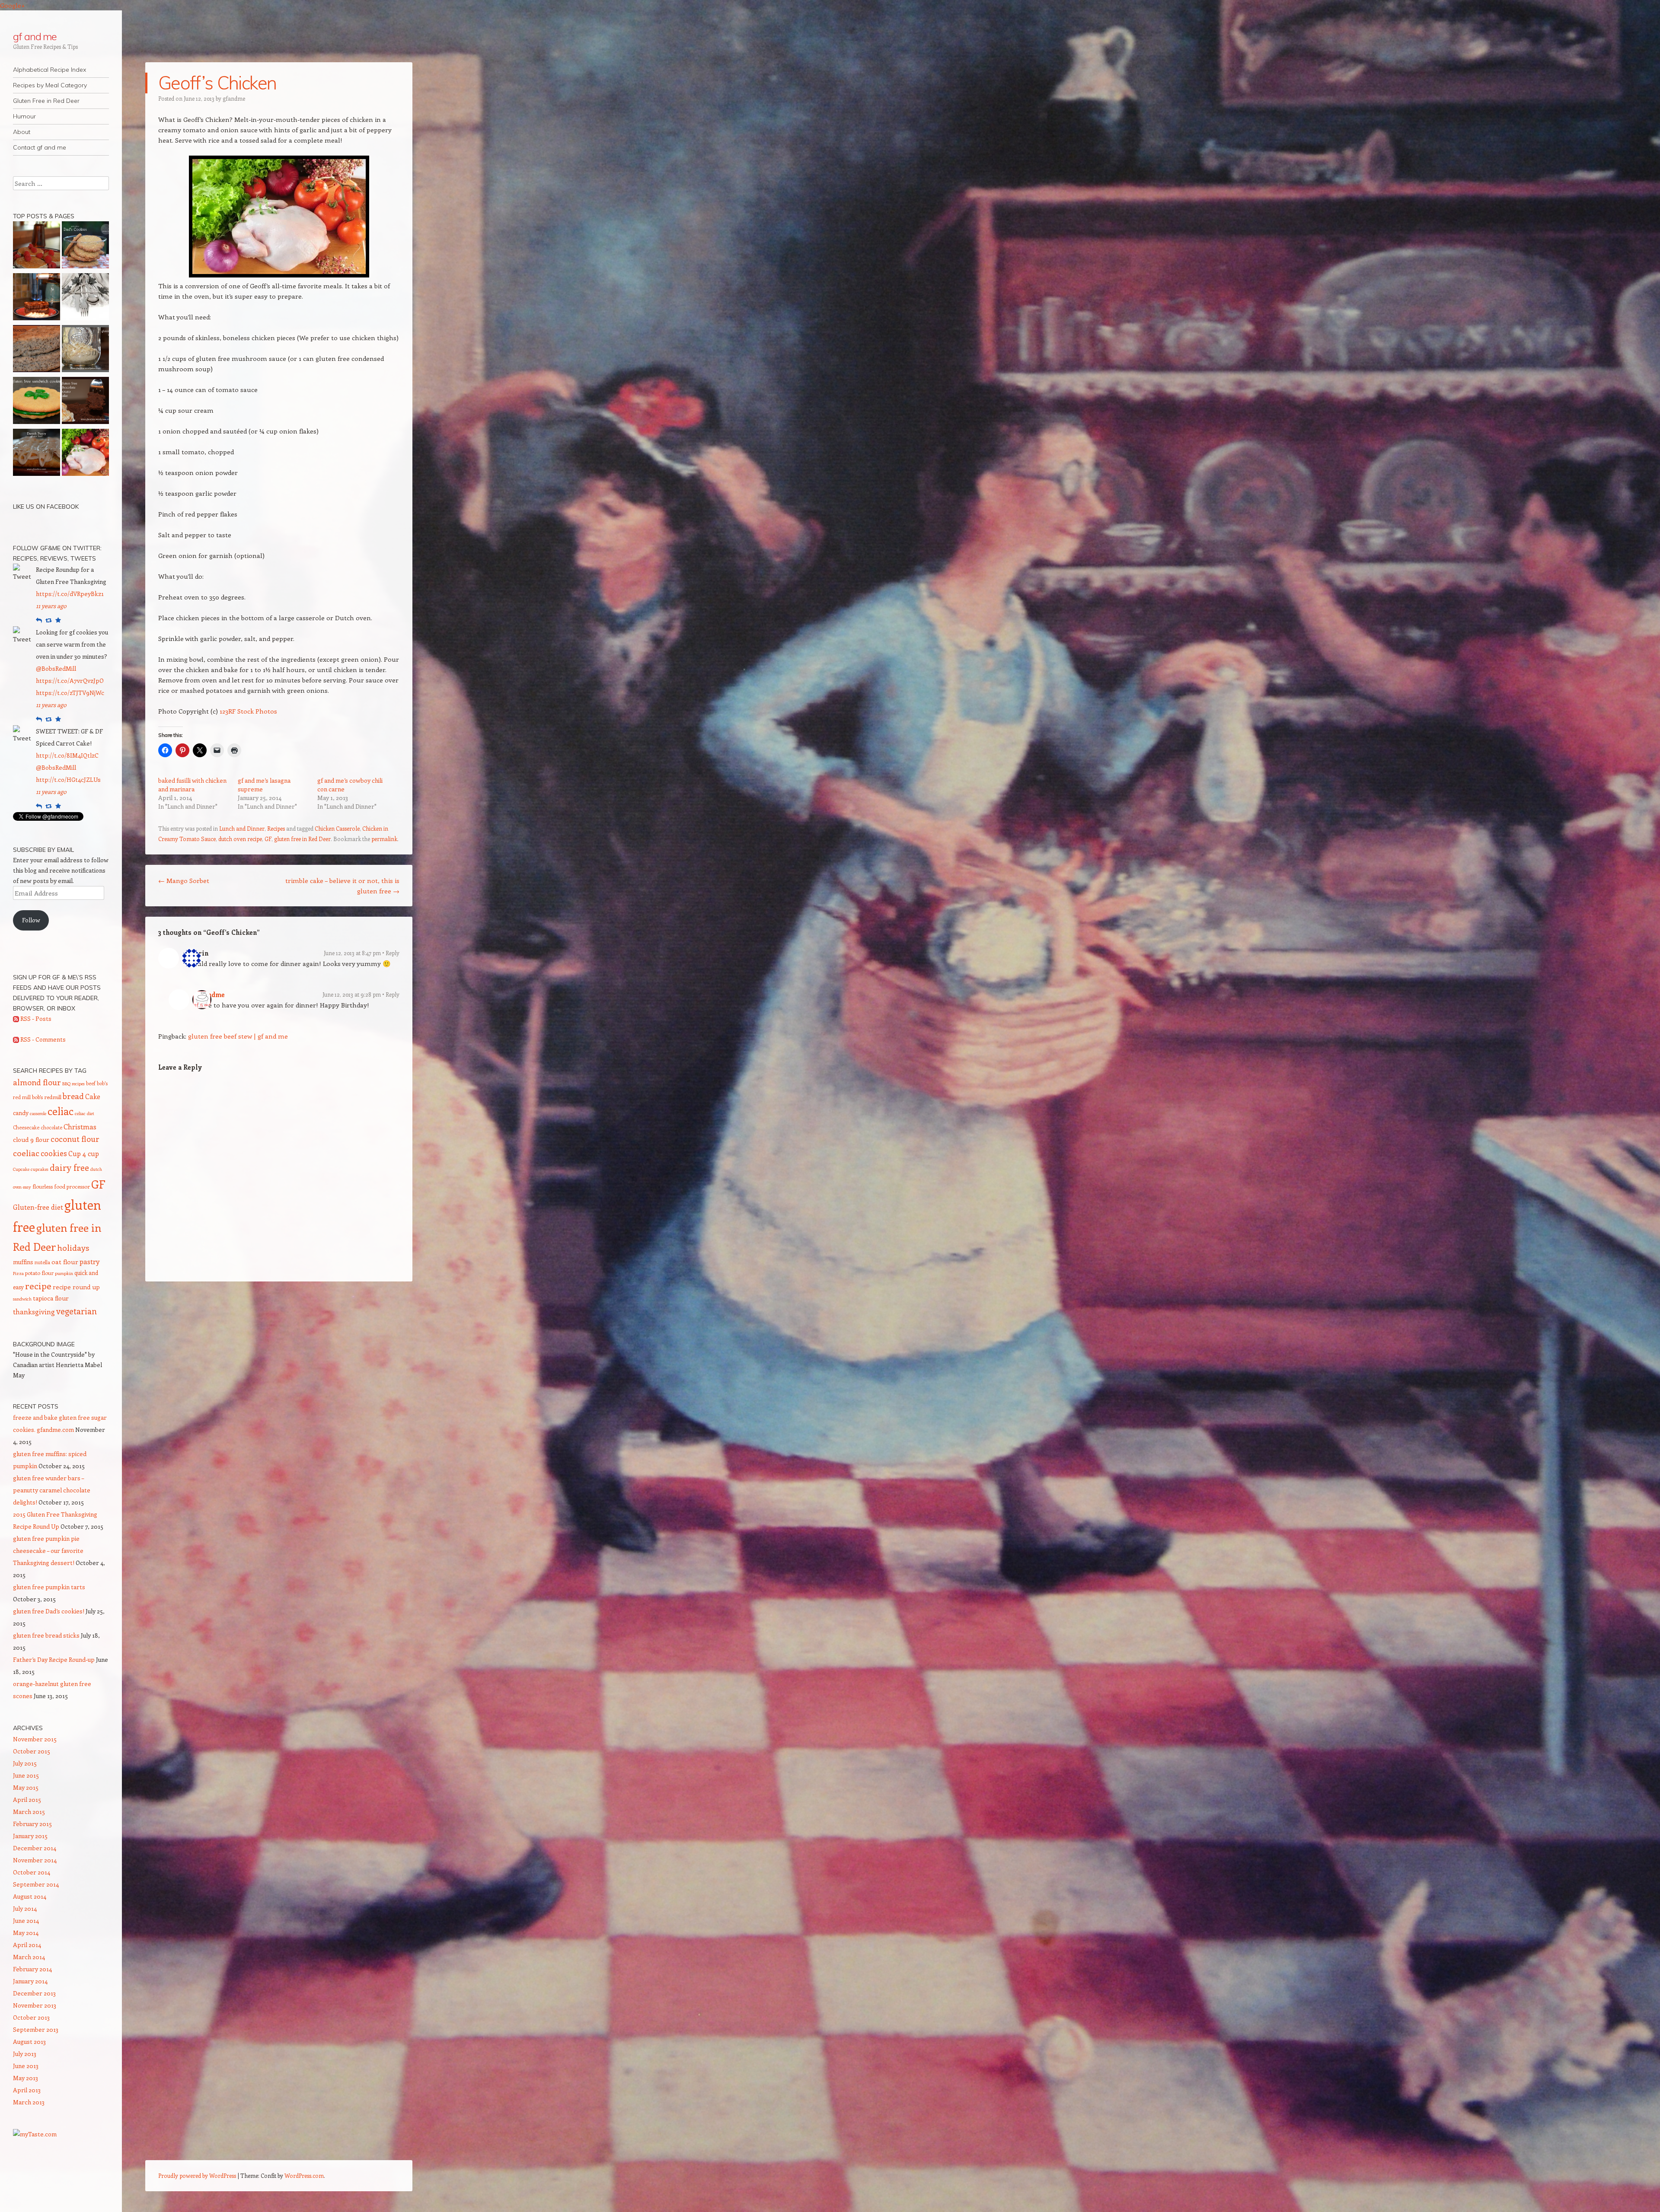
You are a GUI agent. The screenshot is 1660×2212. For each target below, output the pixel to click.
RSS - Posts (35, 1018)
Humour (24, 116)
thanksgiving (34, 1312)
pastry (89, 1261)
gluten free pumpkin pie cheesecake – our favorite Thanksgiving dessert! (48, 1551)
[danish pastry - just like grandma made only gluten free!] (37, 454)
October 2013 (31, 2017)
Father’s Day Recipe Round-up (54, 1659)
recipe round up (76, 1287)
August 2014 (30, 1896)
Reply (393, 953)
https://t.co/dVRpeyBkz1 (70, 594)
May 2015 (26, 1787)
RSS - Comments (42, 1039)
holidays (73, 1247)
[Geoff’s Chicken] (85, 454)
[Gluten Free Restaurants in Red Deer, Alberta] (85, 298)
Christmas (80, 1126)
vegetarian (77, 1311)
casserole (38, 1113)
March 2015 (29, 1812)
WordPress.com (304, 2175)
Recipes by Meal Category (50, 85)
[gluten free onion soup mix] (85, 350)
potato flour (39, 1273)
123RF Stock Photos (248, 711)
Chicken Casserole (337, 828)
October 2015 (32, 1751)
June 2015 (26, 1775)
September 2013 (36, 2029)
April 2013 (27, 2090)
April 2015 (27, 1799)
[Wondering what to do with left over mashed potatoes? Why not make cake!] (85, 402)
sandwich (22, 1299)
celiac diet (85, 1113)
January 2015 (30, 1836)
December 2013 (34, 1993)
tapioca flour (51, 1298)
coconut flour (75, 1139)
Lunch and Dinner (242, 828)
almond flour (37, 1082)
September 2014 (36, 1884)
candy (21, 1113)
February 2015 (32, 1824)
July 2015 (25, 1763)
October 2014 (32, 1872)
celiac (61, 1111)
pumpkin (64, 1273)
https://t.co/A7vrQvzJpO (70, 680)
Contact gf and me (40, 147)
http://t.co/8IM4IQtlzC (67, 755)
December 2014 (35, 1848)
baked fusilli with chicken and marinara (192, 785)
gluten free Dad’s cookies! (49, 1611)
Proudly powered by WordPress (197, 2175)
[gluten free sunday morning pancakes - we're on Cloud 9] (37, 246)
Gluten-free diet (38, 1207)
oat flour (65, 1262)
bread (73, 1096)
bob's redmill (47, 1097)
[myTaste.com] (35, 2134)
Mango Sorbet (184, 880)
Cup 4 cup (84, 1153)
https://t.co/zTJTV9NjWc (70, 693)
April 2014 (27, 1945)
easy (27, 1187)
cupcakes (40, 1169)
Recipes (276, 828)
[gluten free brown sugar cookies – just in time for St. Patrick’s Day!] (37, 402)
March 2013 (29, 2102)
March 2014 (29, 1957)
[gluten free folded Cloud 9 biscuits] (37, 350)
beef (91, 1083)
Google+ (13, 5)
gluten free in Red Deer (302, 839)
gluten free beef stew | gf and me (238, 1036)
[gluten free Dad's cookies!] (85, 246)
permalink (384, 839)
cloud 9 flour (31, 1139)
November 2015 (35, 1739)
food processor (72, 1186)
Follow (31, 920)
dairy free (69, 1167)
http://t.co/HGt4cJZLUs (68, 779)
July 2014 (25, 1908)
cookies (54, 1153)
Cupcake (21, 1169)
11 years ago (51, 606)
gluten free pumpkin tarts (49, 1587)
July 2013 (25, 2054)
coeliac (26, 1153)
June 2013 (26, 2066)
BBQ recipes (73, 1084)
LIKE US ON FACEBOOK (46, 507)
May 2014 (26, 1933)
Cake (93, 1096)
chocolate (51, 1127)
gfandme (234, 98)
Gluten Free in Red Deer (46, 101)
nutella (42, 1262)
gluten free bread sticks (46, 1635)
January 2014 (30, 1981)
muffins (23, 1262)
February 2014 (32, 1969)
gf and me (35, 36)
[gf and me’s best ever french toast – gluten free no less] (37, 298)
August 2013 (29, 2041)
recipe (38, 1286)
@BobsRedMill (56, 668)
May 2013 (26, 2078)
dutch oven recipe (240, 839)
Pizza (18, 1273)
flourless (43, 1186)
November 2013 (35, 2005)
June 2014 (26, 1920)
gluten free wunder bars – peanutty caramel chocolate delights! (52, 1490)
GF (268, 839)
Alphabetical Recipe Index (49, 70)
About (22, 132)
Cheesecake (26, 1127)
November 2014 (35, 1860)
